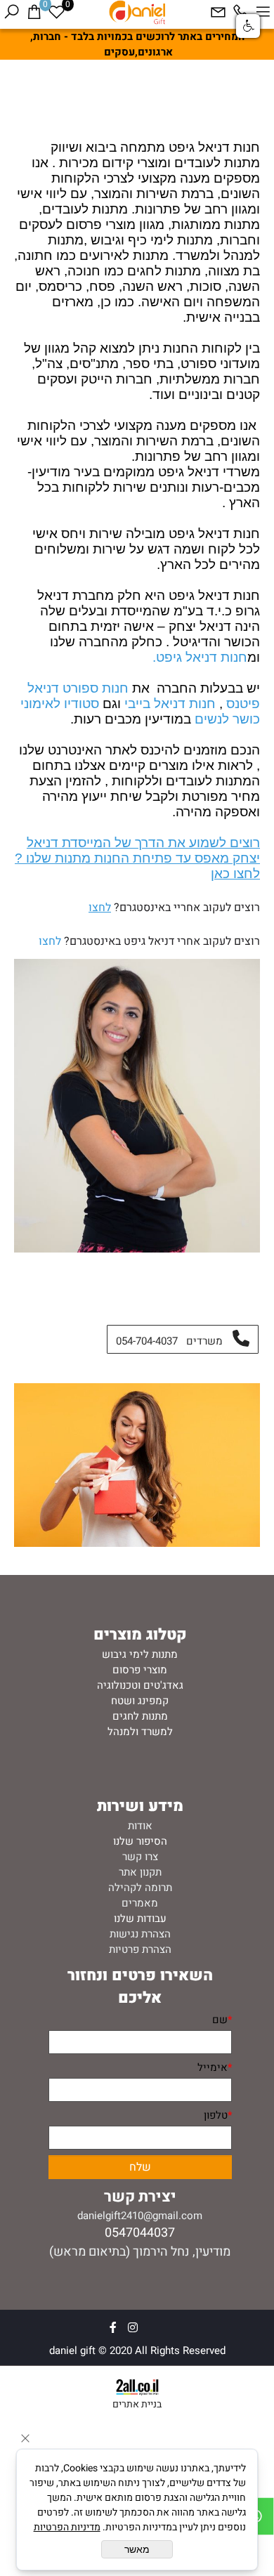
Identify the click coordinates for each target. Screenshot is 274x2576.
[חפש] (11, 12)
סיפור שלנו (137, 1841)
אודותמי (218, 107)
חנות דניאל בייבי (172, 704)
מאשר (137, 2549)
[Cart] (34, 12)
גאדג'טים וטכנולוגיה (140, 1685)
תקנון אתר (140, 1872)
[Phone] (240, 12)
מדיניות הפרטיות (67, 2527)
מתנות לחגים (140, 1716)
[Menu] (263, 12)
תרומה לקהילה (140, 1888)
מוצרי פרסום (140, 1670)
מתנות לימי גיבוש (140, 1654)
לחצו (100, 908)
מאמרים (140, 1903)
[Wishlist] (56, 12)
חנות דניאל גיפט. (200, 657)
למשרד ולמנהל (140, 1732)
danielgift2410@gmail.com (140, 2216)
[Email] (218, 12)
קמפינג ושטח (140, 1701)
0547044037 (140, 2233)
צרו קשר (140, 1857)
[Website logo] (137, 12)
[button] (248, 26)
